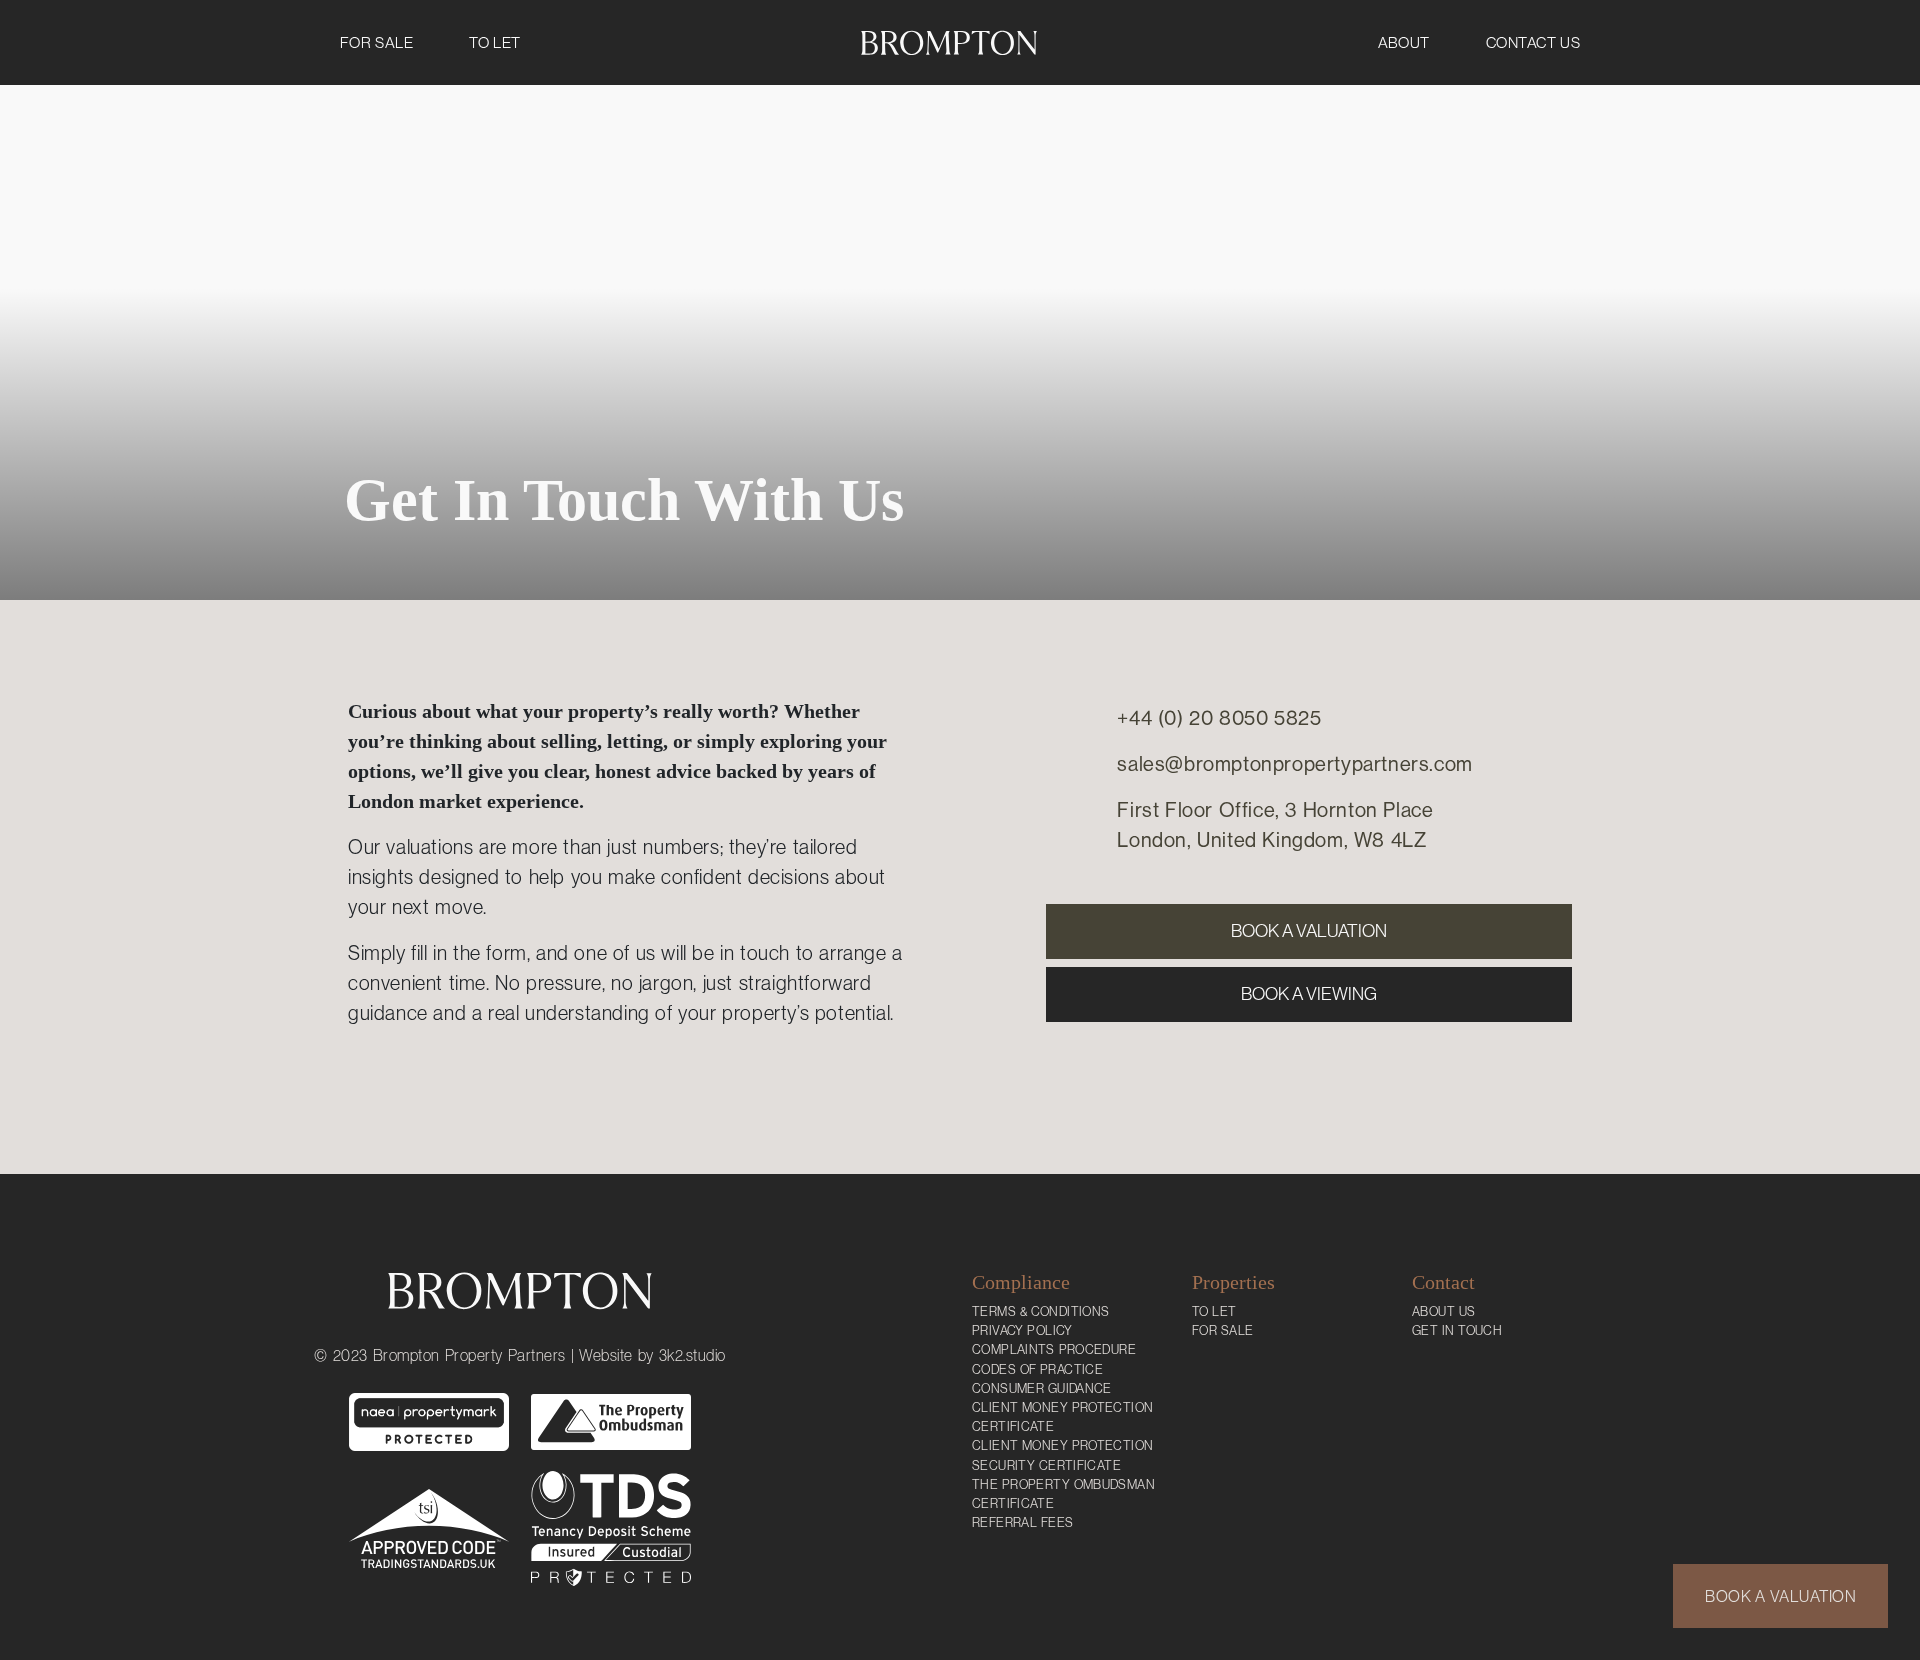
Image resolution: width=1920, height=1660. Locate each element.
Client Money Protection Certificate (1062, 1417)
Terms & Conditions (1040, 1311)
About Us (1443, 1311)
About (1404, 42)
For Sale (376, 42)
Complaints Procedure (1054, 1349)
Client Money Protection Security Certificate (1062, 1455)
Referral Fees (1022, 1522)
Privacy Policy (1022, 1330)
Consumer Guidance (1042, 1388)
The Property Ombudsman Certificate (1063, 1494)
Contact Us (1533, 42)
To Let (494, 42)
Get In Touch (1457, 1330)
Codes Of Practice (1037, 1369)
